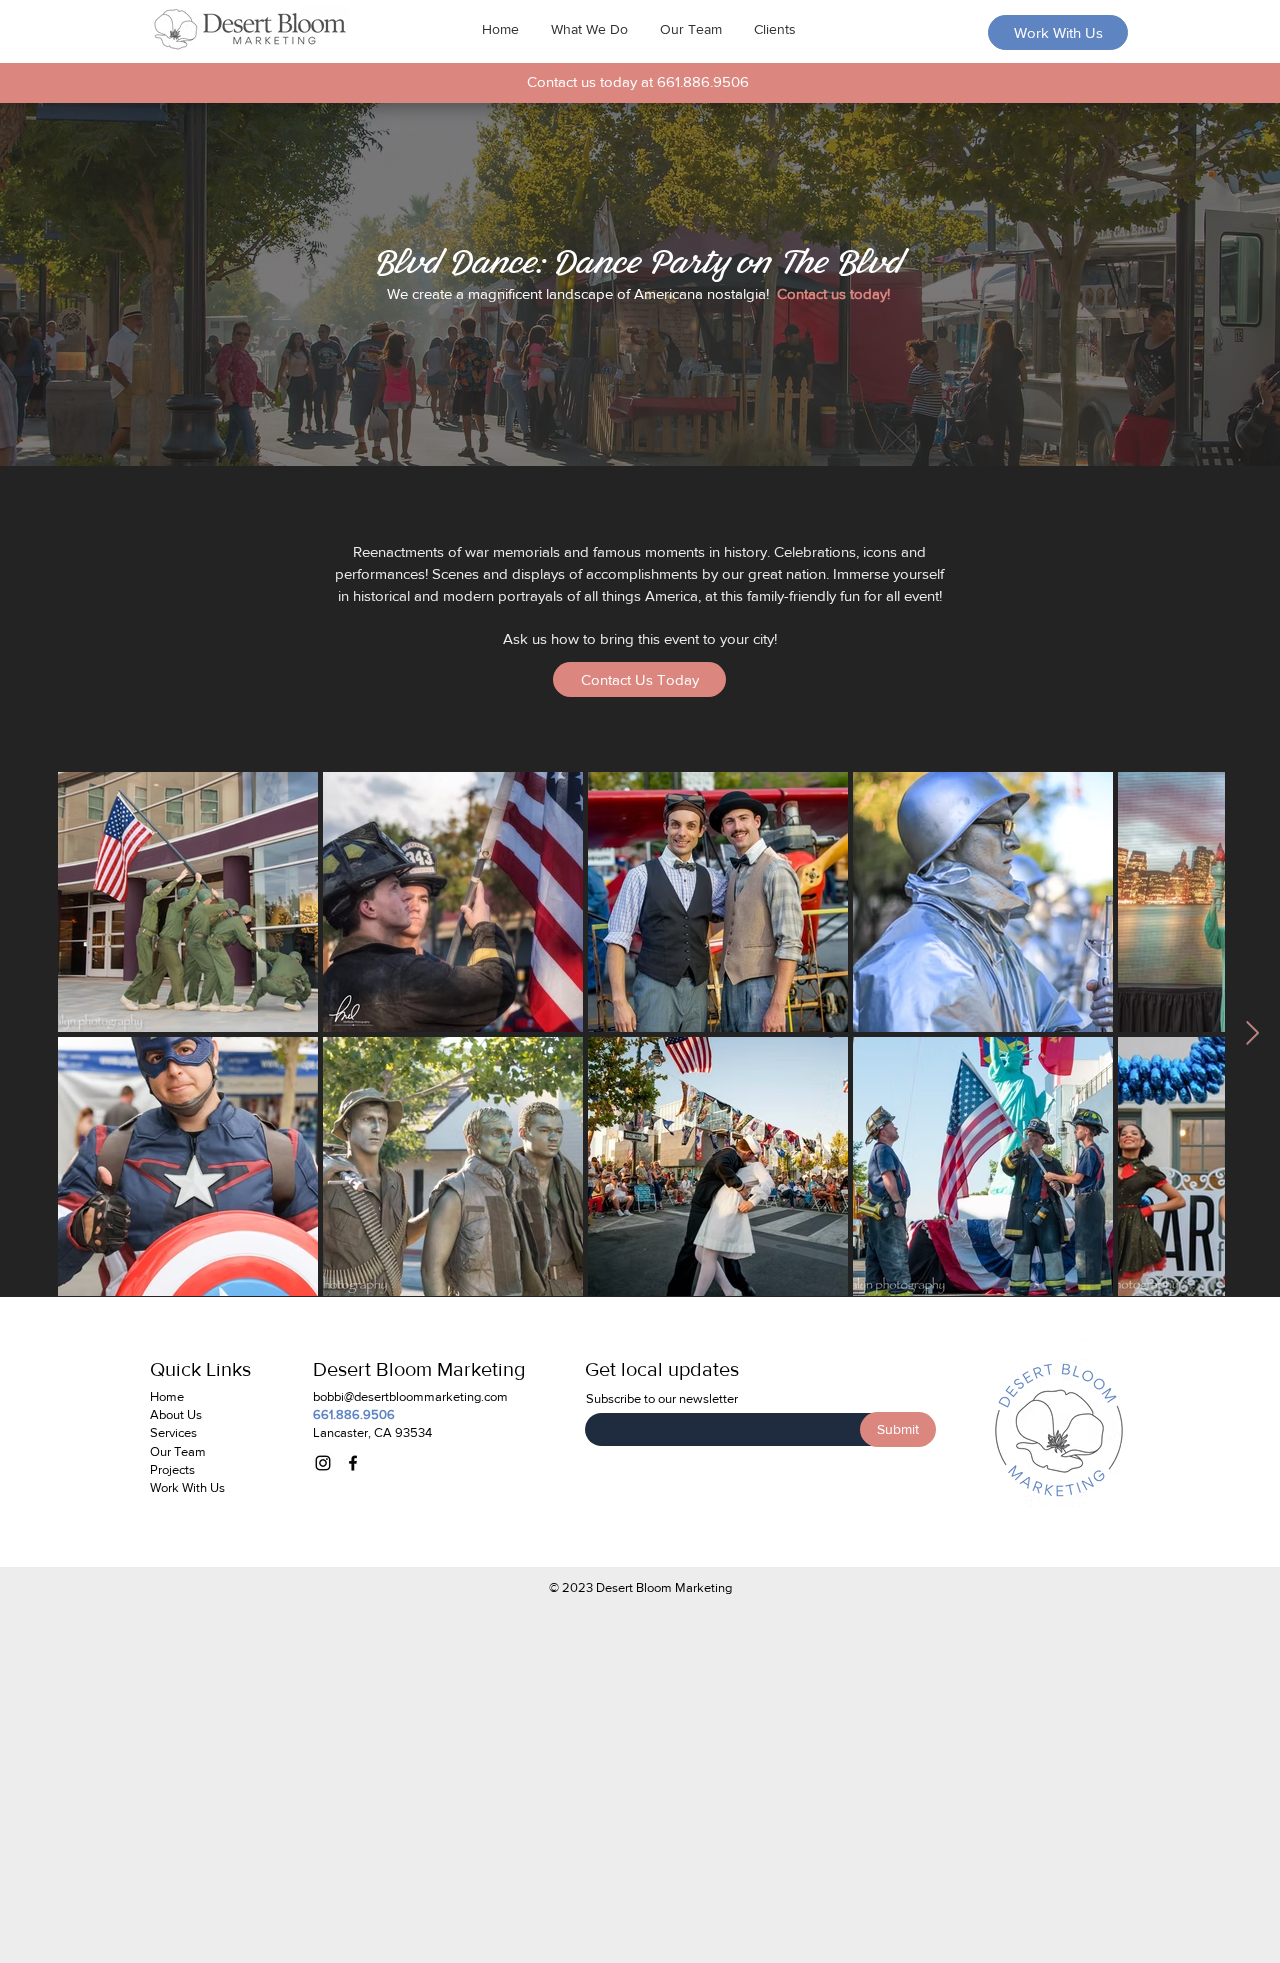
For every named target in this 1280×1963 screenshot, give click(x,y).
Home (167, 1396)
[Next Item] (1252, 1033)
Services (173, 1432)
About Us (176, 1414)
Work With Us (187, 1487)
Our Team (178, 1451)
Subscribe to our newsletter (662, 1398)
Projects (172, 1469)
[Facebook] (353, 1463)
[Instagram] (323, 1463)
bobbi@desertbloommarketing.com (410, 1396)
